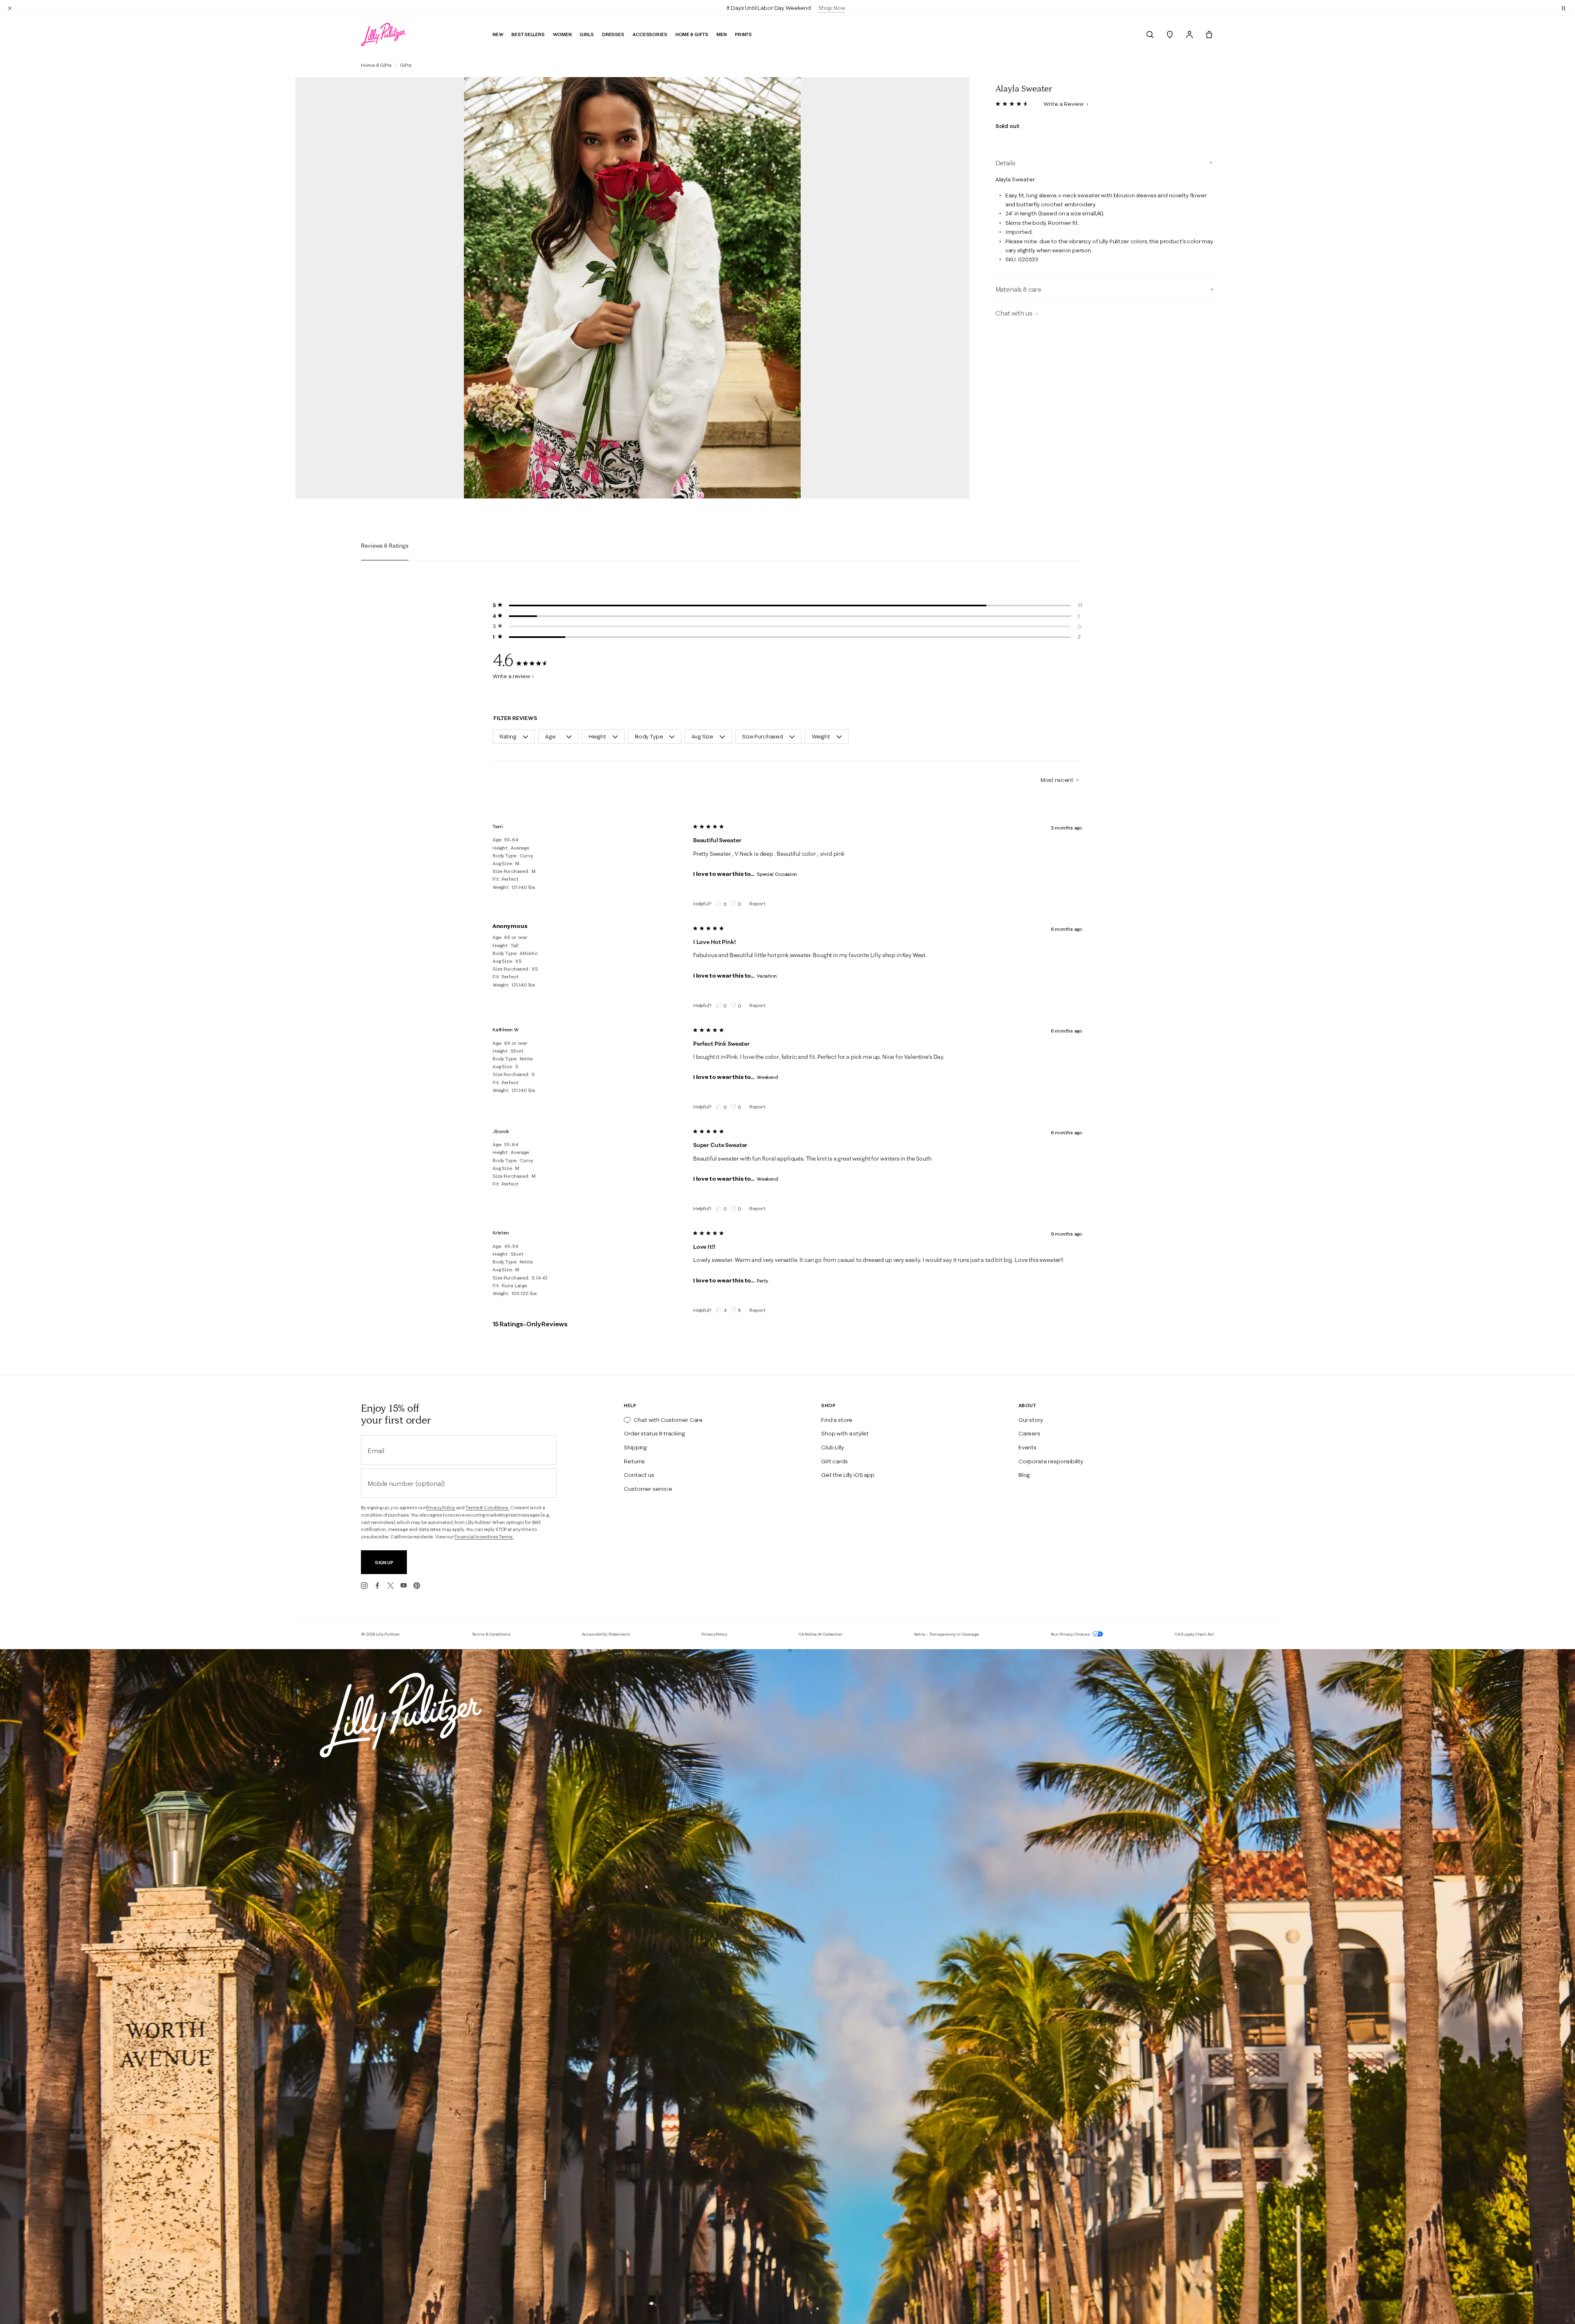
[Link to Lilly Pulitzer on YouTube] (404, 1586)
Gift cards (834, 1461)
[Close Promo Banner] (10, 8)
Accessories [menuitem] (650, 34)
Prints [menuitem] (743, 34)
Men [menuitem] (722, 34)
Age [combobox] (550, 736)
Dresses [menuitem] (613, 34)
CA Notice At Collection (821, 1634)
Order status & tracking (654, 1433)
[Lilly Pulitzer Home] (383, 34)
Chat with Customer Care (668, 1420)
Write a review (511, 676)
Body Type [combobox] (649, 736)
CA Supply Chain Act (1194, 1634)
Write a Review (1064, 104)
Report (757, 904)
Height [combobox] (597, 736)
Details (1005, 163)
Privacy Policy (440, 1508)
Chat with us (1015, 313)
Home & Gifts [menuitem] (692, 34)
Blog (1024, 1475)
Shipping (635, 1447)
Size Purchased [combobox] (762, 736)
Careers (1029, 1433)
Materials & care (1018, 289)
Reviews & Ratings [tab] (385, 546)
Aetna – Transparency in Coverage (946, 1634)
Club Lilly (832, 1447)
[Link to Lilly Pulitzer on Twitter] (390, 1586)
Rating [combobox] (508, 736)
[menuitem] (1150, 34)
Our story (1031, 1420)
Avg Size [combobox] (702, 736)
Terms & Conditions (491, 1634)
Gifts (406, 65)
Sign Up (384, 1562)
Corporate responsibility (1051, 1461)
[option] (632, 288)
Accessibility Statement (606, 1634)
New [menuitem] (498, 34)
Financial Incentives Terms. (484, 1537)
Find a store (837, 1420)
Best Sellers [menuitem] (528, 34)
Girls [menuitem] (587, 34)
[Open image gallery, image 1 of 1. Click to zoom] (632, 288)
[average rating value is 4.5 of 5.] (1015, 104)
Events (1027, 1447)
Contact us (639, 1475)
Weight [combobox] (821, 736)
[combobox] (1057, 780)
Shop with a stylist (845, 1433)
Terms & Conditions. (487, 1508)
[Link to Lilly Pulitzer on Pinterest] (417, 1586)
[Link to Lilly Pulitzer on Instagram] (364, 1586)
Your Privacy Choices (1071, 1634)
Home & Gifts (376, 65)
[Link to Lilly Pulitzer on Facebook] (377, 1586)
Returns (634, 1461)
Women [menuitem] (562, 34)
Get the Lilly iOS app (848, 1475)
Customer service (648, 1489)
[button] (1564, 8)
